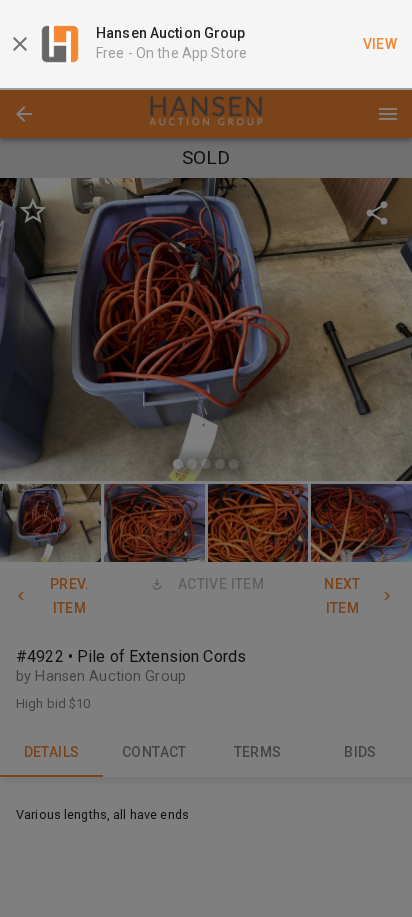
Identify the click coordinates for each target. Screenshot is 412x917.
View (380, 44)
